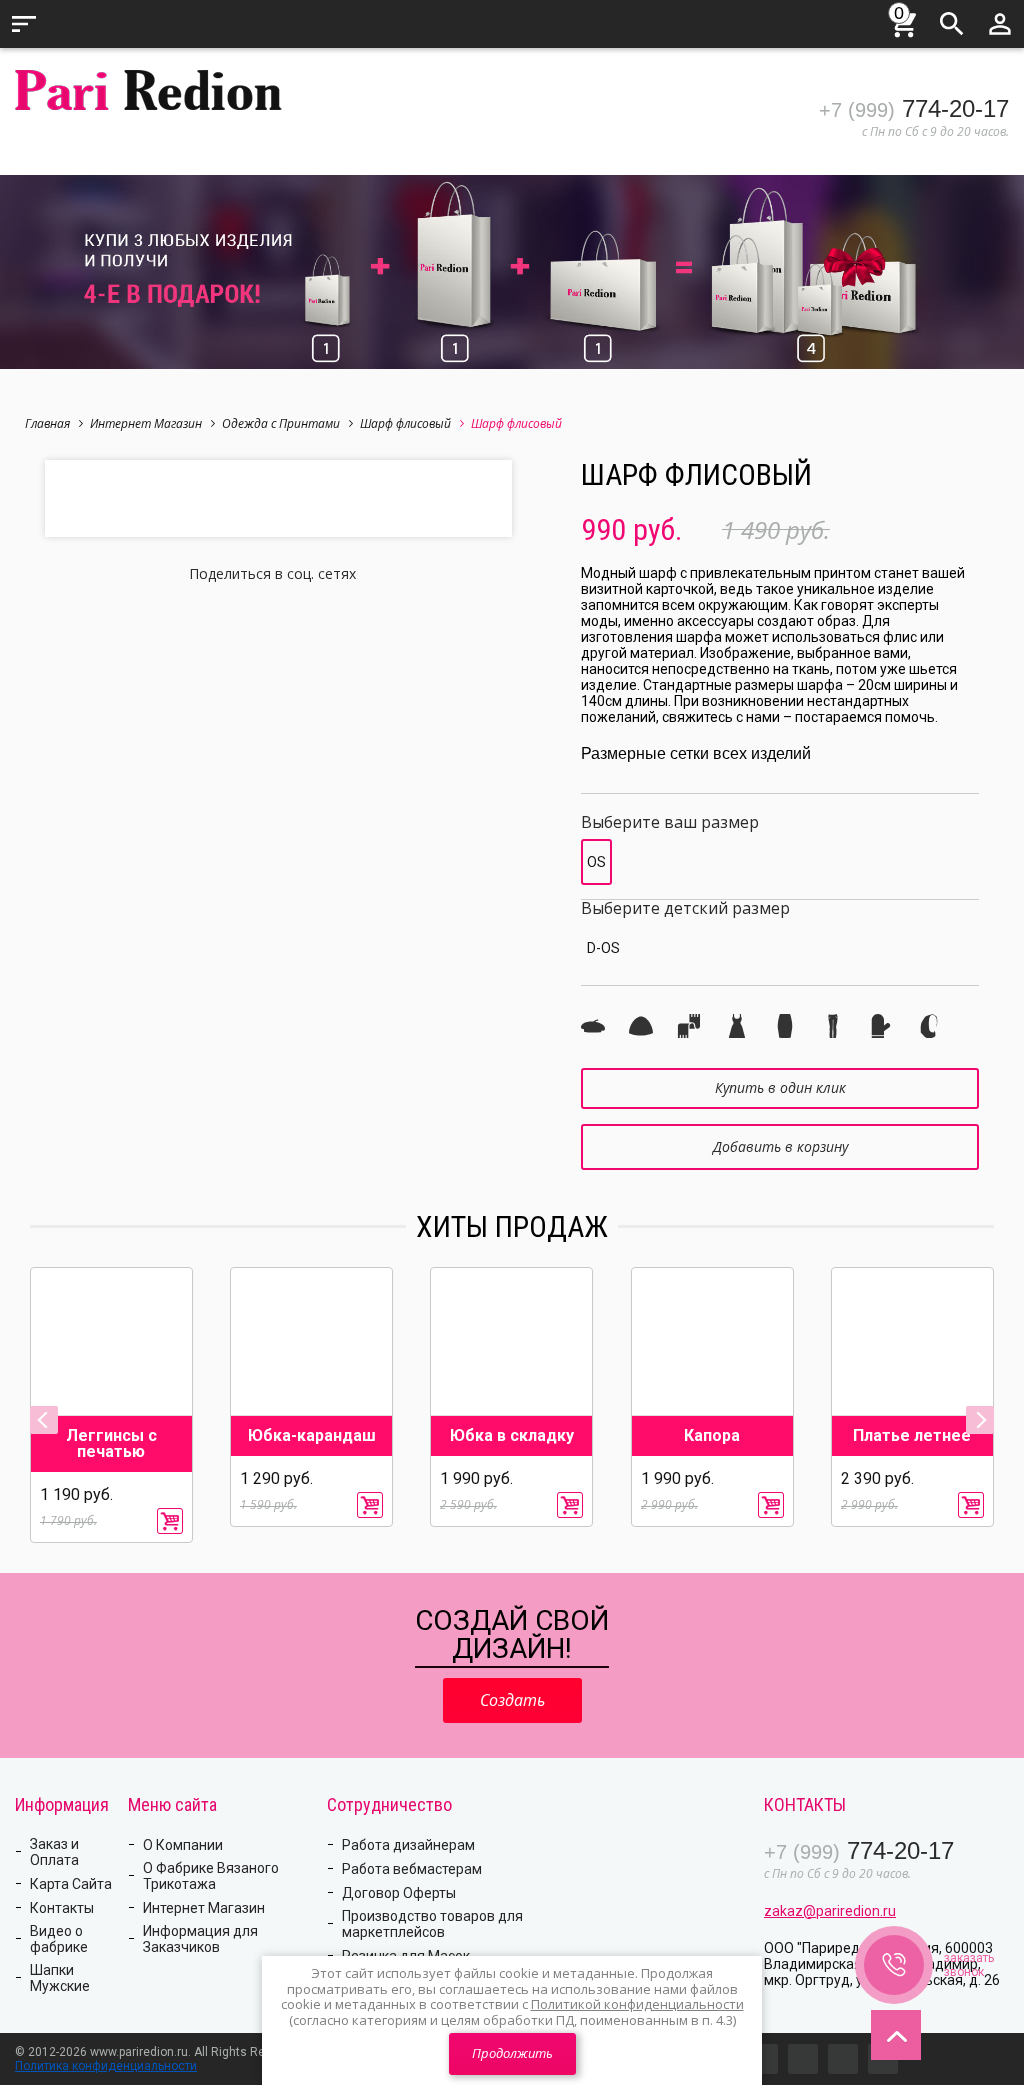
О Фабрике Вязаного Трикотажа (211, 1876)
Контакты (62, 1908)
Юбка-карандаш (312, 1436)
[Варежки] (881, 1026)
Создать (512, 1700)
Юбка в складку (512, 1436)
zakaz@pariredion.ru (830, 1911)
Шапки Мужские (60, 1978)
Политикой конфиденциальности (637, 2004)
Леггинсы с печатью (111, 1444)
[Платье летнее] (737, 1026)
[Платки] (929, 1026)
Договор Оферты (399, 1893)
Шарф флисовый (405, 423)
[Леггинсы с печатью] (833, 1026)
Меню (24, 24)
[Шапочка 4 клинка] (641, 1026)
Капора (712, 1436)
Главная (47, 423)
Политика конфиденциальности (106, 2066)
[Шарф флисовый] (689, 1026)
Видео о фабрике (59, 1939)
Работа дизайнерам (408, 1845)
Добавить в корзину (780, 1146)
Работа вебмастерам (412, 1869)
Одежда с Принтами (281, 423)
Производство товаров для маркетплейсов (432, 1924)
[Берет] (593, 1026)
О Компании (183, 1845)
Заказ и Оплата (54, 1852)
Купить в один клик (780, 1087)
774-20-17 (914, 108)
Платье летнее (912, 1436)
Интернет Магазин (146, 423)
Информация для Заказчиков (200, 1939)
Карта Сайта (71, 1884)
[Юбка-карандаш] (785, 1026)
